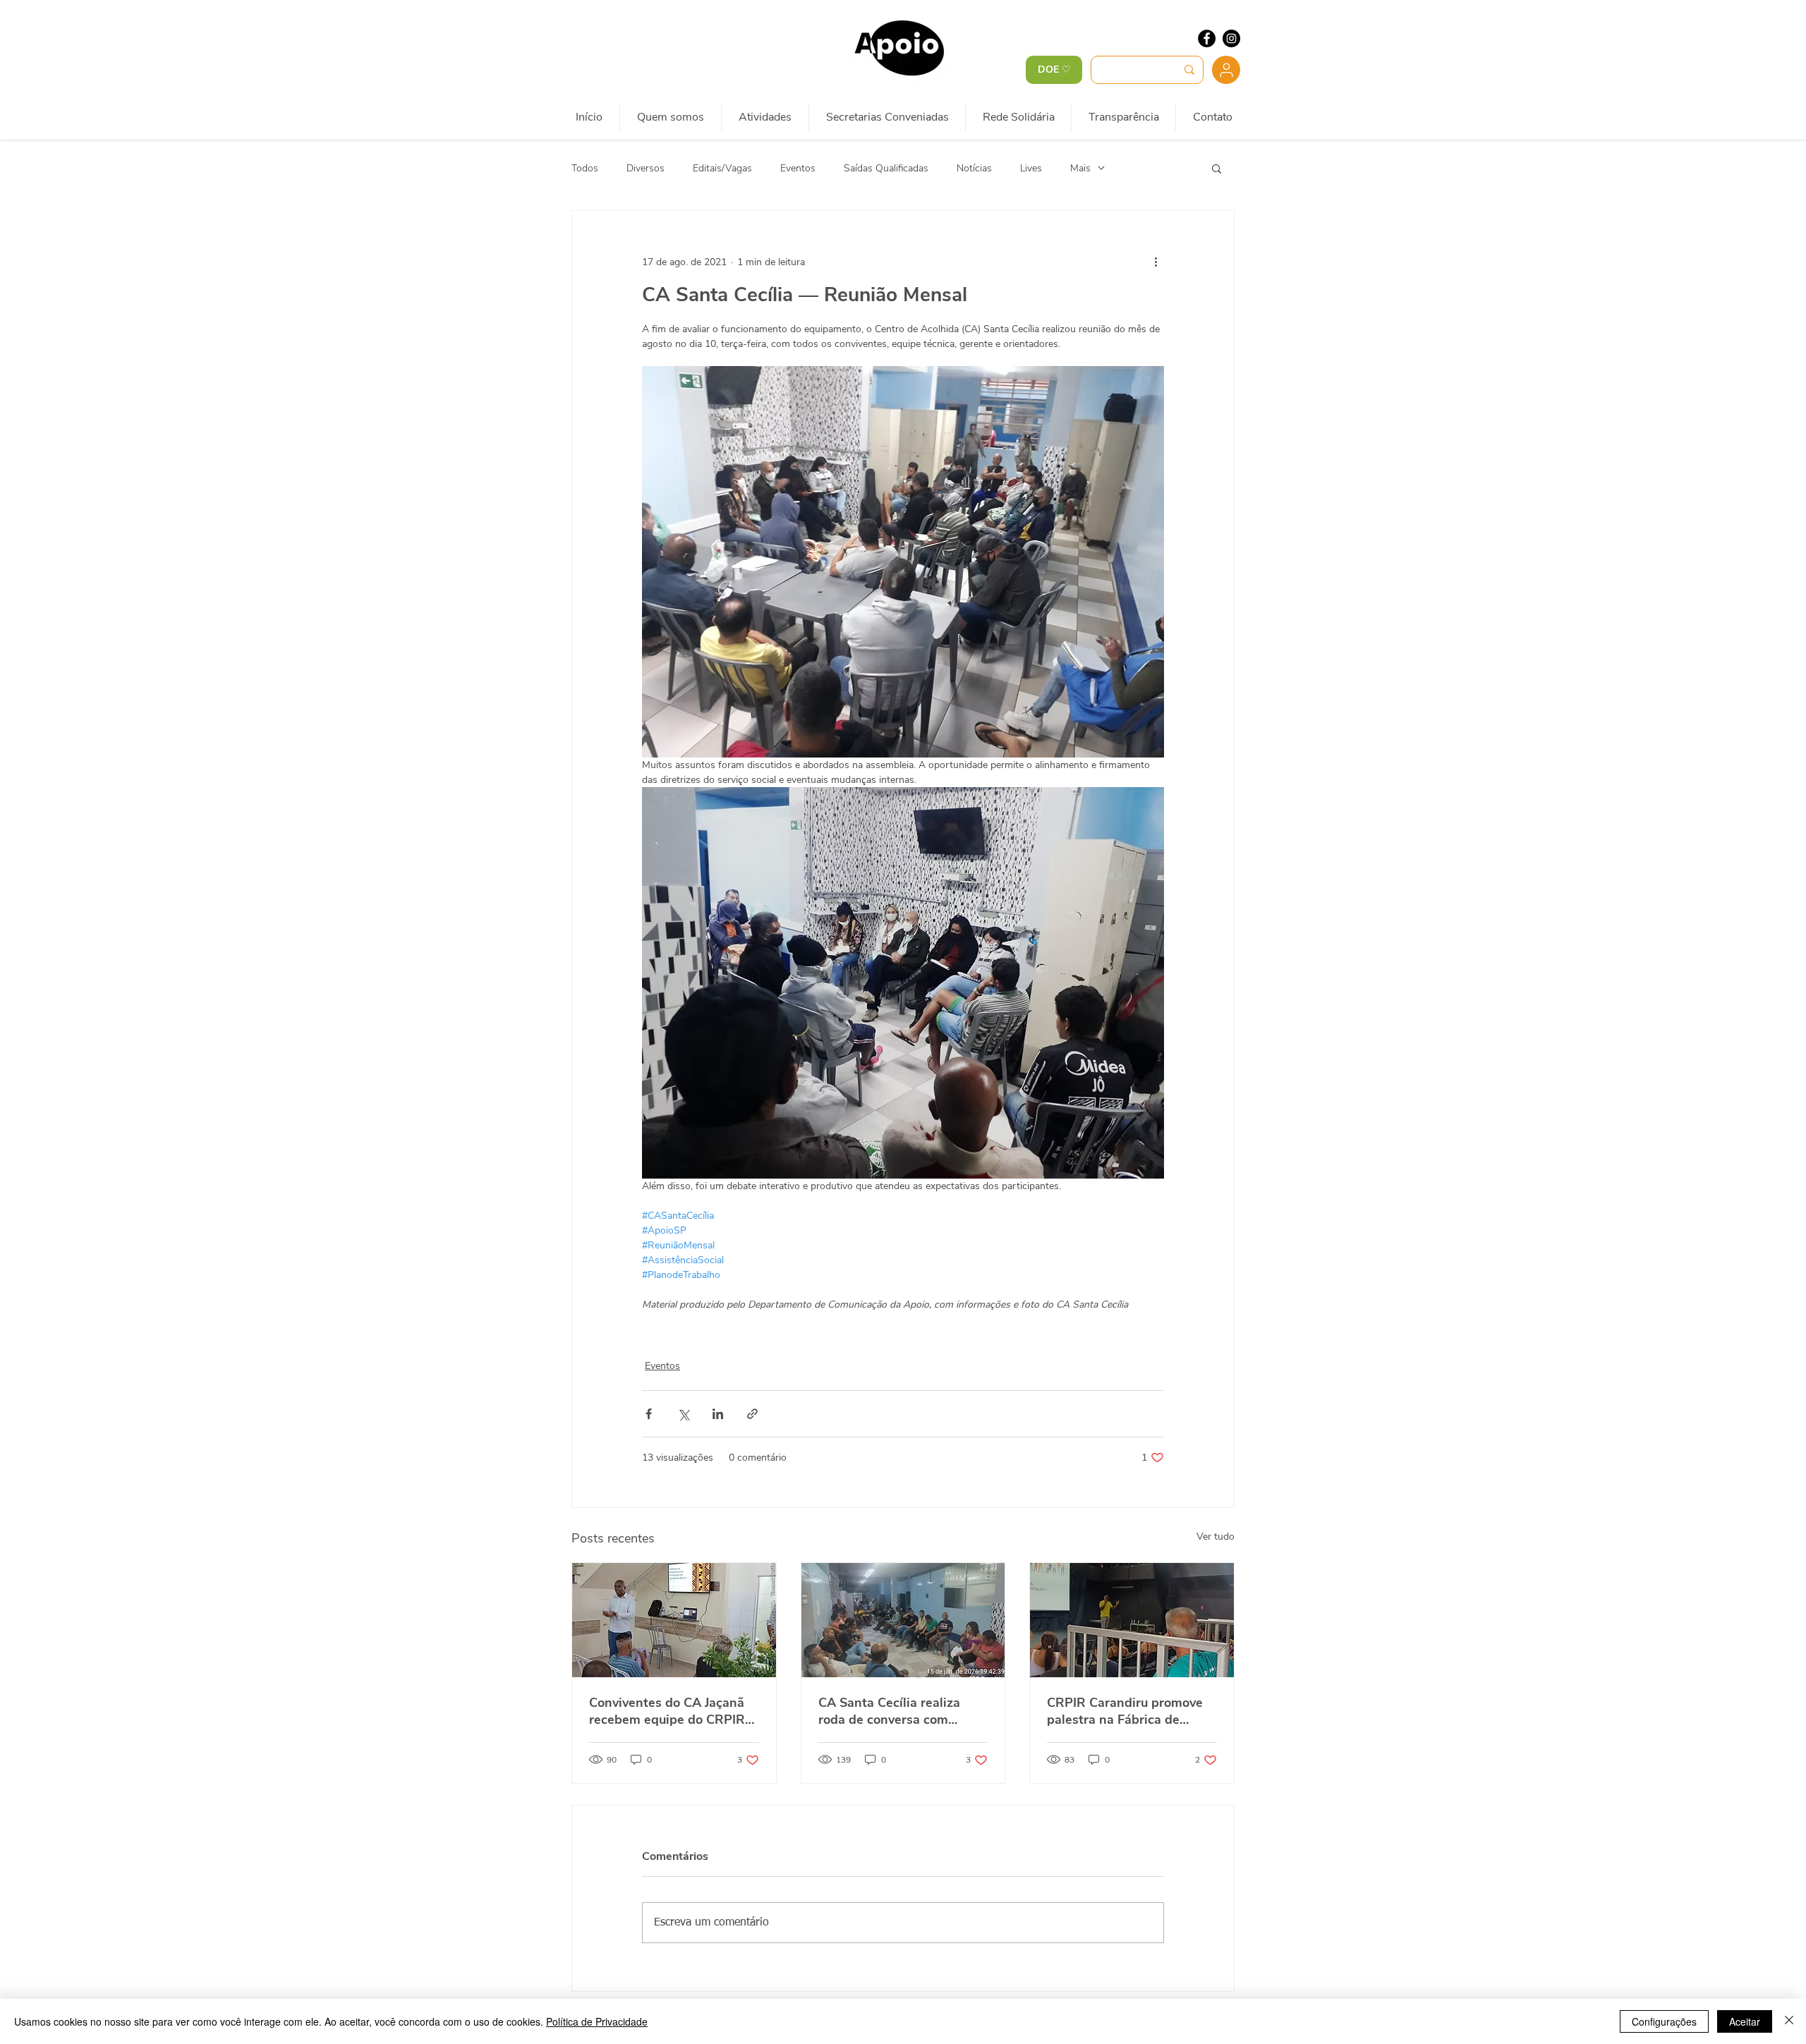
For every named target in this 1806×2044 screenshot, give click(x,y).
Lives (1031, 168)
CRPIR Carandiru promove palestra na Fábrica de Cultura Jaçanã (1125, 1711)
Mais (1080, 168)
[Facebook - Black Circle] (1207, 38)
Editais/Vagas (722, 168)
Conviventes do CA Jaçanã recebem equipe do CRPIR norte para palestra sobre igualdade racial (667, 1711)
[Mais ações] (1156, 262)
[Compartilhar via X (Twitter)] (683, 1414)
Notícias (974, 168)
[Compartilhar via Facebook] (649, 1414)
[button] (1217, 168)
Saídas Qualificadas (886, 168)
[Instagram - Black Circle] (1231, 38)
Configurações (1664, 2021)
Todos (585, 168)
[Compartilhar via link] (752, 1414)
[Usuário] (1226, 70)
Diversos (646, 168)
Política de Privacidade (597, 2021)
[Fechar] (1789, 2021)
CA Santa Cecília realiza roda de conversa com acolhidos (889, 1711)
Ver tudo (1216, 1537)
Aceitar (1745, 2021)
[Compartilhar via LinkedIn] (718, 1414)
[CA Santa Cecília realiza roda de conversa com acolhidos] (903, 1620)
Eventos (798, 168)
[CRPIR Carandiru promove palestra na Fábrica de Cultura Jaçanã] (1132, 1620)
